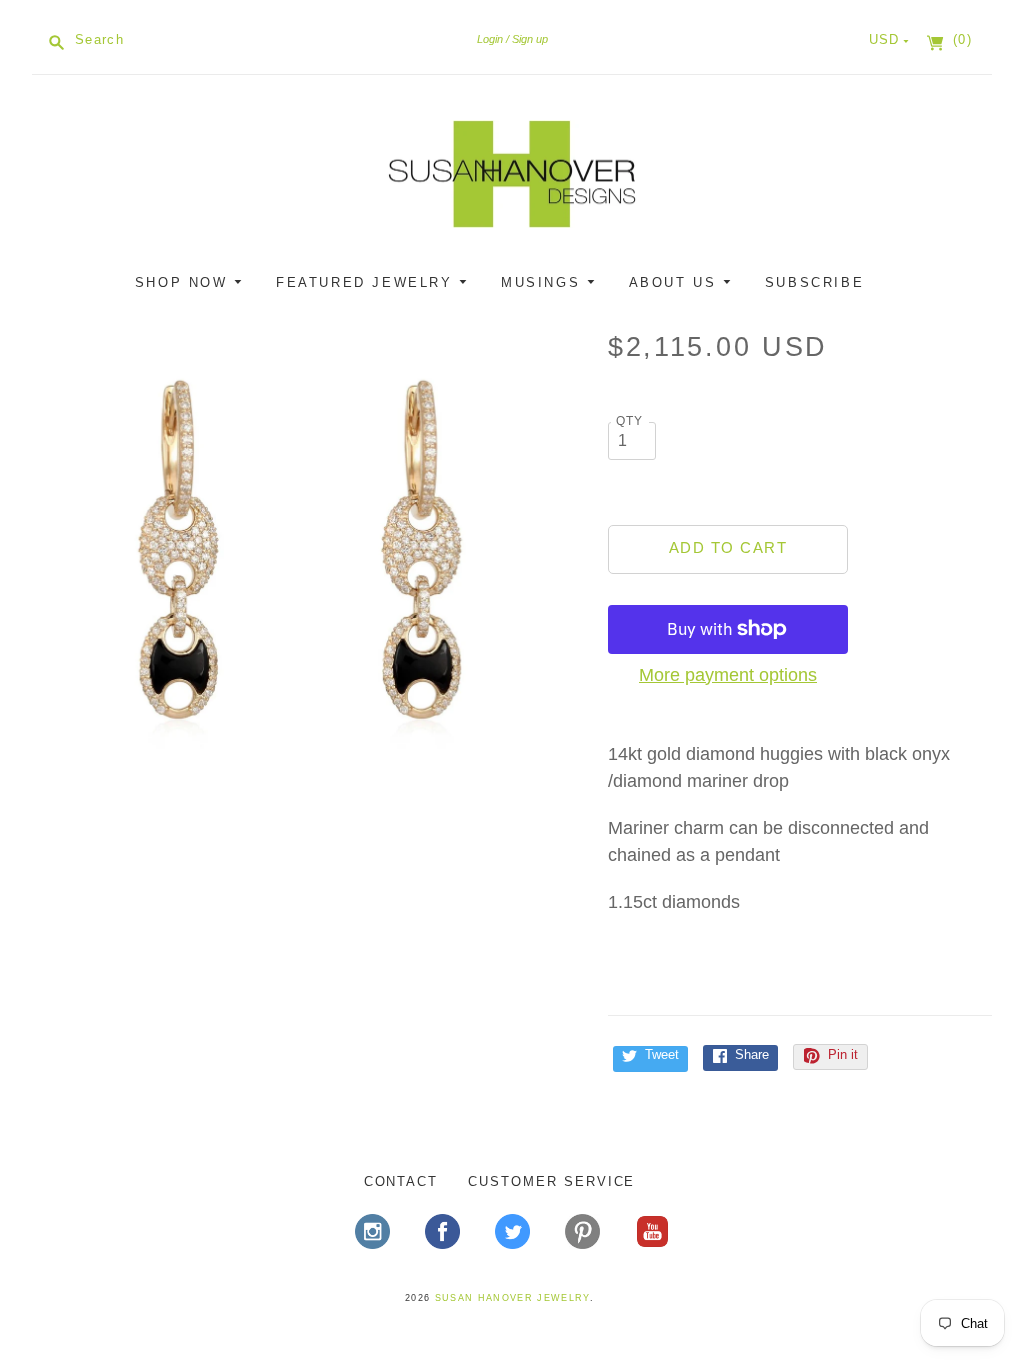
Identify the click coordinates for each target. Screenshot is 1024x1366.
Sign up (530, 39)
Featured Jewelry (367, 282)
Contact (401, 1181)
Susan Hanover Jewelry (512, 1298)
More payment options (728, 675)
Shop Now (184, 282)
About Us (676, 282)
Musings (544, 282)
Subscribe (814, 282)
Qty (630, 420)
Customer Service (551, 1181)
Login (490, 39)
